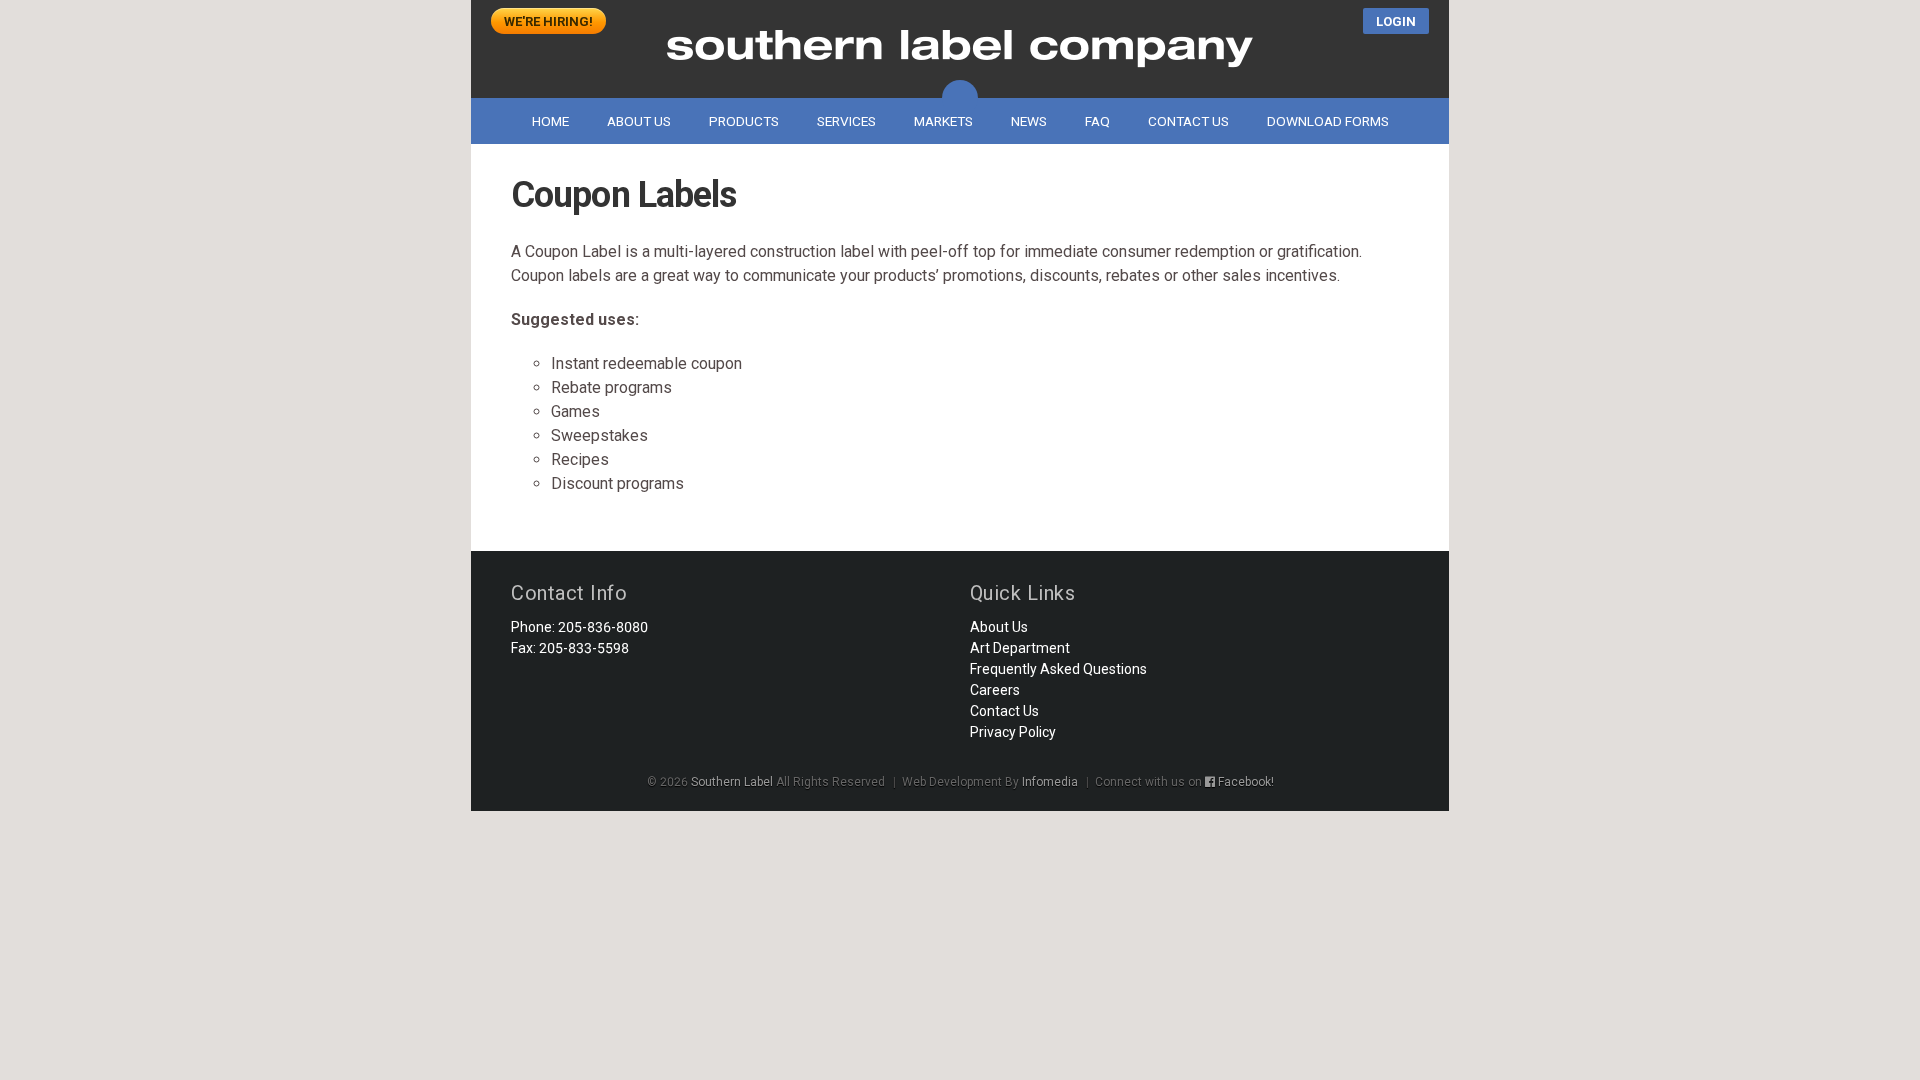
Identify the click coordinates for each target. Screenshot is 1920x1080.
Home (550, 121)
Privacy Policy (1013, 732)
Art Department (1020, 648)
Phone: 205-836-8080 (579, 627)
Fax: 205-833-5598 (570, 648)
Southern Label (960, 49)
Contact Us (1188, 121)
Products (744, 121)
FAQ (1097, 121)
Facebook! (1244, 782)
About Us (639, 121)
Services (846, 121)
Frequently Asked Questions (1058, 669)
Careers (995, 690)
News (1029, 121)
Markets (943, 121)
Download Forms (1328, 121)
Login (1396, 21)
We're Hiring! (548, 21)
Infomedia (1050, 782)
